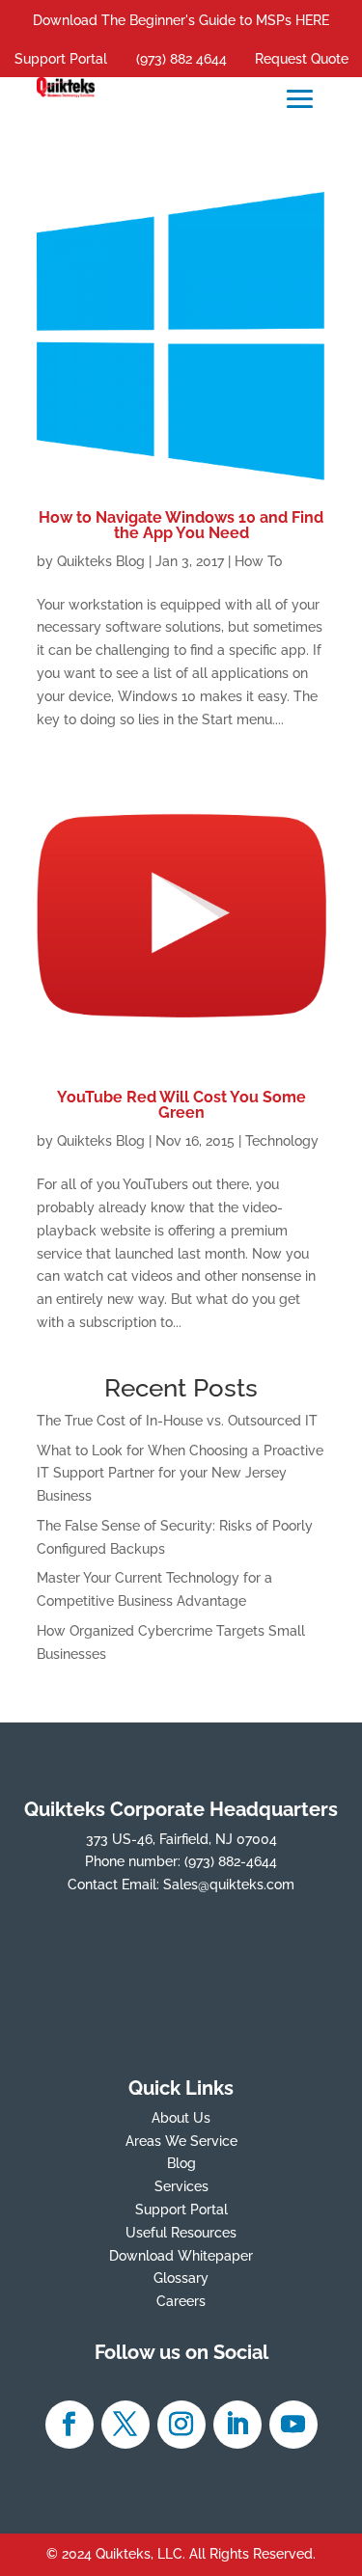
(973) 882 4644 (181, 59)
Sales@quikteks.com (229, 1885)
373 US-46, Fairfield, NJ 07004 (181, 1839)
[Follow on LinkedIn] (237, 2425)
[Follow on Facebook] (70, 2425)
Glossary (181, 2278)
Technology (282, 1141)
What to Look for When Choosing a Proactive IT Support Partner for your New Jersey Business (180, 1474)
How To (258, 561)
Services (181, 2186)
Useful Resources (181, 2233)
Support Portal (61, 59)
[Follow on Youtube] (293, 2425)
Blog (181, 2163)
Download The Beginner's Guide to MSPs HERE (181, 20)
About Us (181, 2118)
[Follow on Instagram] (181, 2425)
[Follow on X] (125, 2425)
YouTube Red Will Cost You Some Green (181, 1105)
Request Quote (302, 59)
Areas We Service (181, 2141)
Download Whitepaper (181, 2256)
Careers (181, 2301)
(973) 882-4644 (231, 1861)
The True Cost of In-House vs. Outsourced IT (177, 1421)
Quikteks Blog (101, 561)
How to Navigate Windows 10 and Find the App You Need (181, 525)
